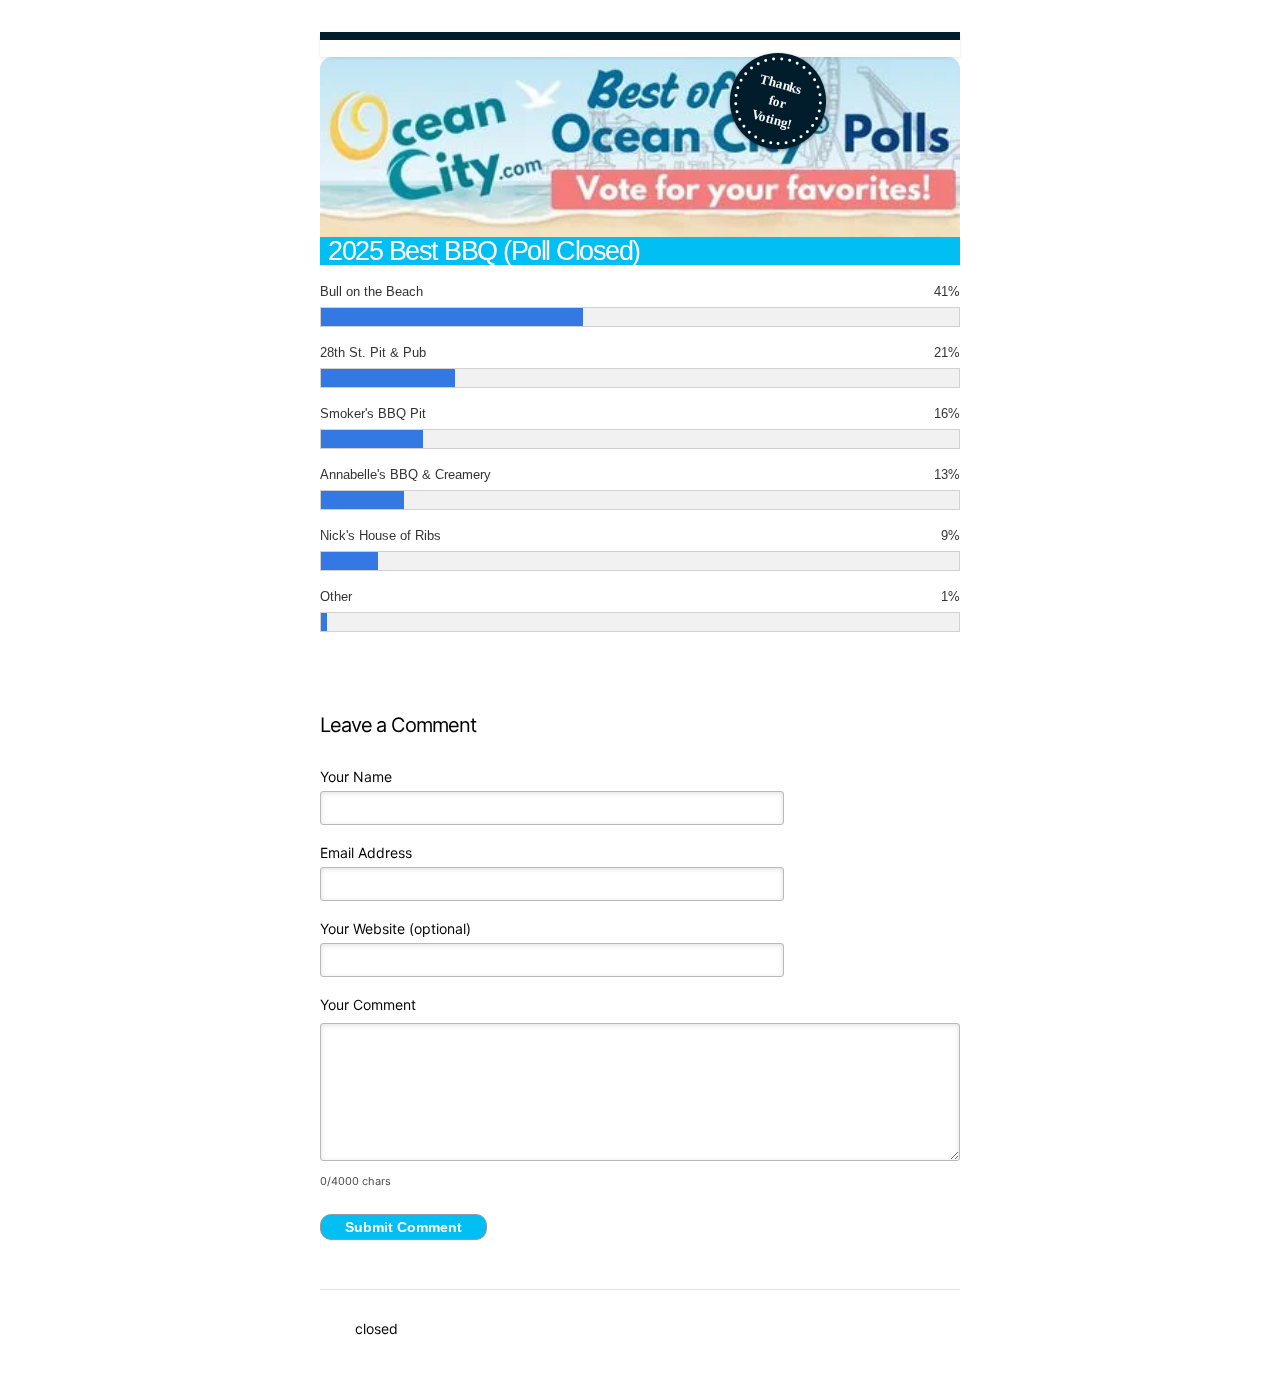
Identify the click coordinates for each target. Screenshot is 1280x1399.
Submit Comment (403, 1227)
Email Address (366, 852)
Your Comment (368, 1004)
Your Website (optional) (395, 928)
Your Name (356, 776)
